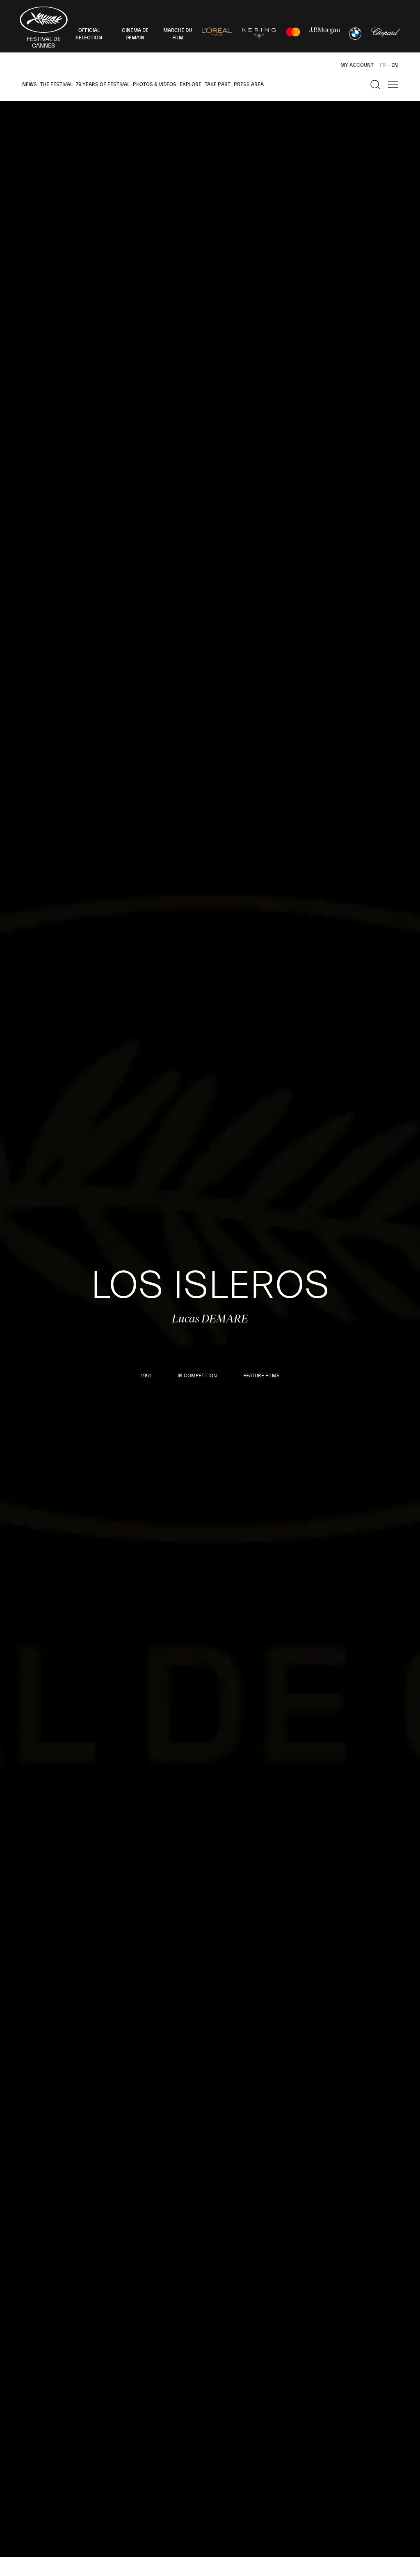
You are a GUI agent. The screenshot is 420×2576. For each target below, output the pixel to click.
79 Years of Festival (103, 84)
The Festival (56, 84)
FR (383, 65)
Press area (249, 84)
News (30, 84)
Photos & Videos (155, 84)
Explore (191, 84)
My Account (357, 65)
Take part (218, 84)
